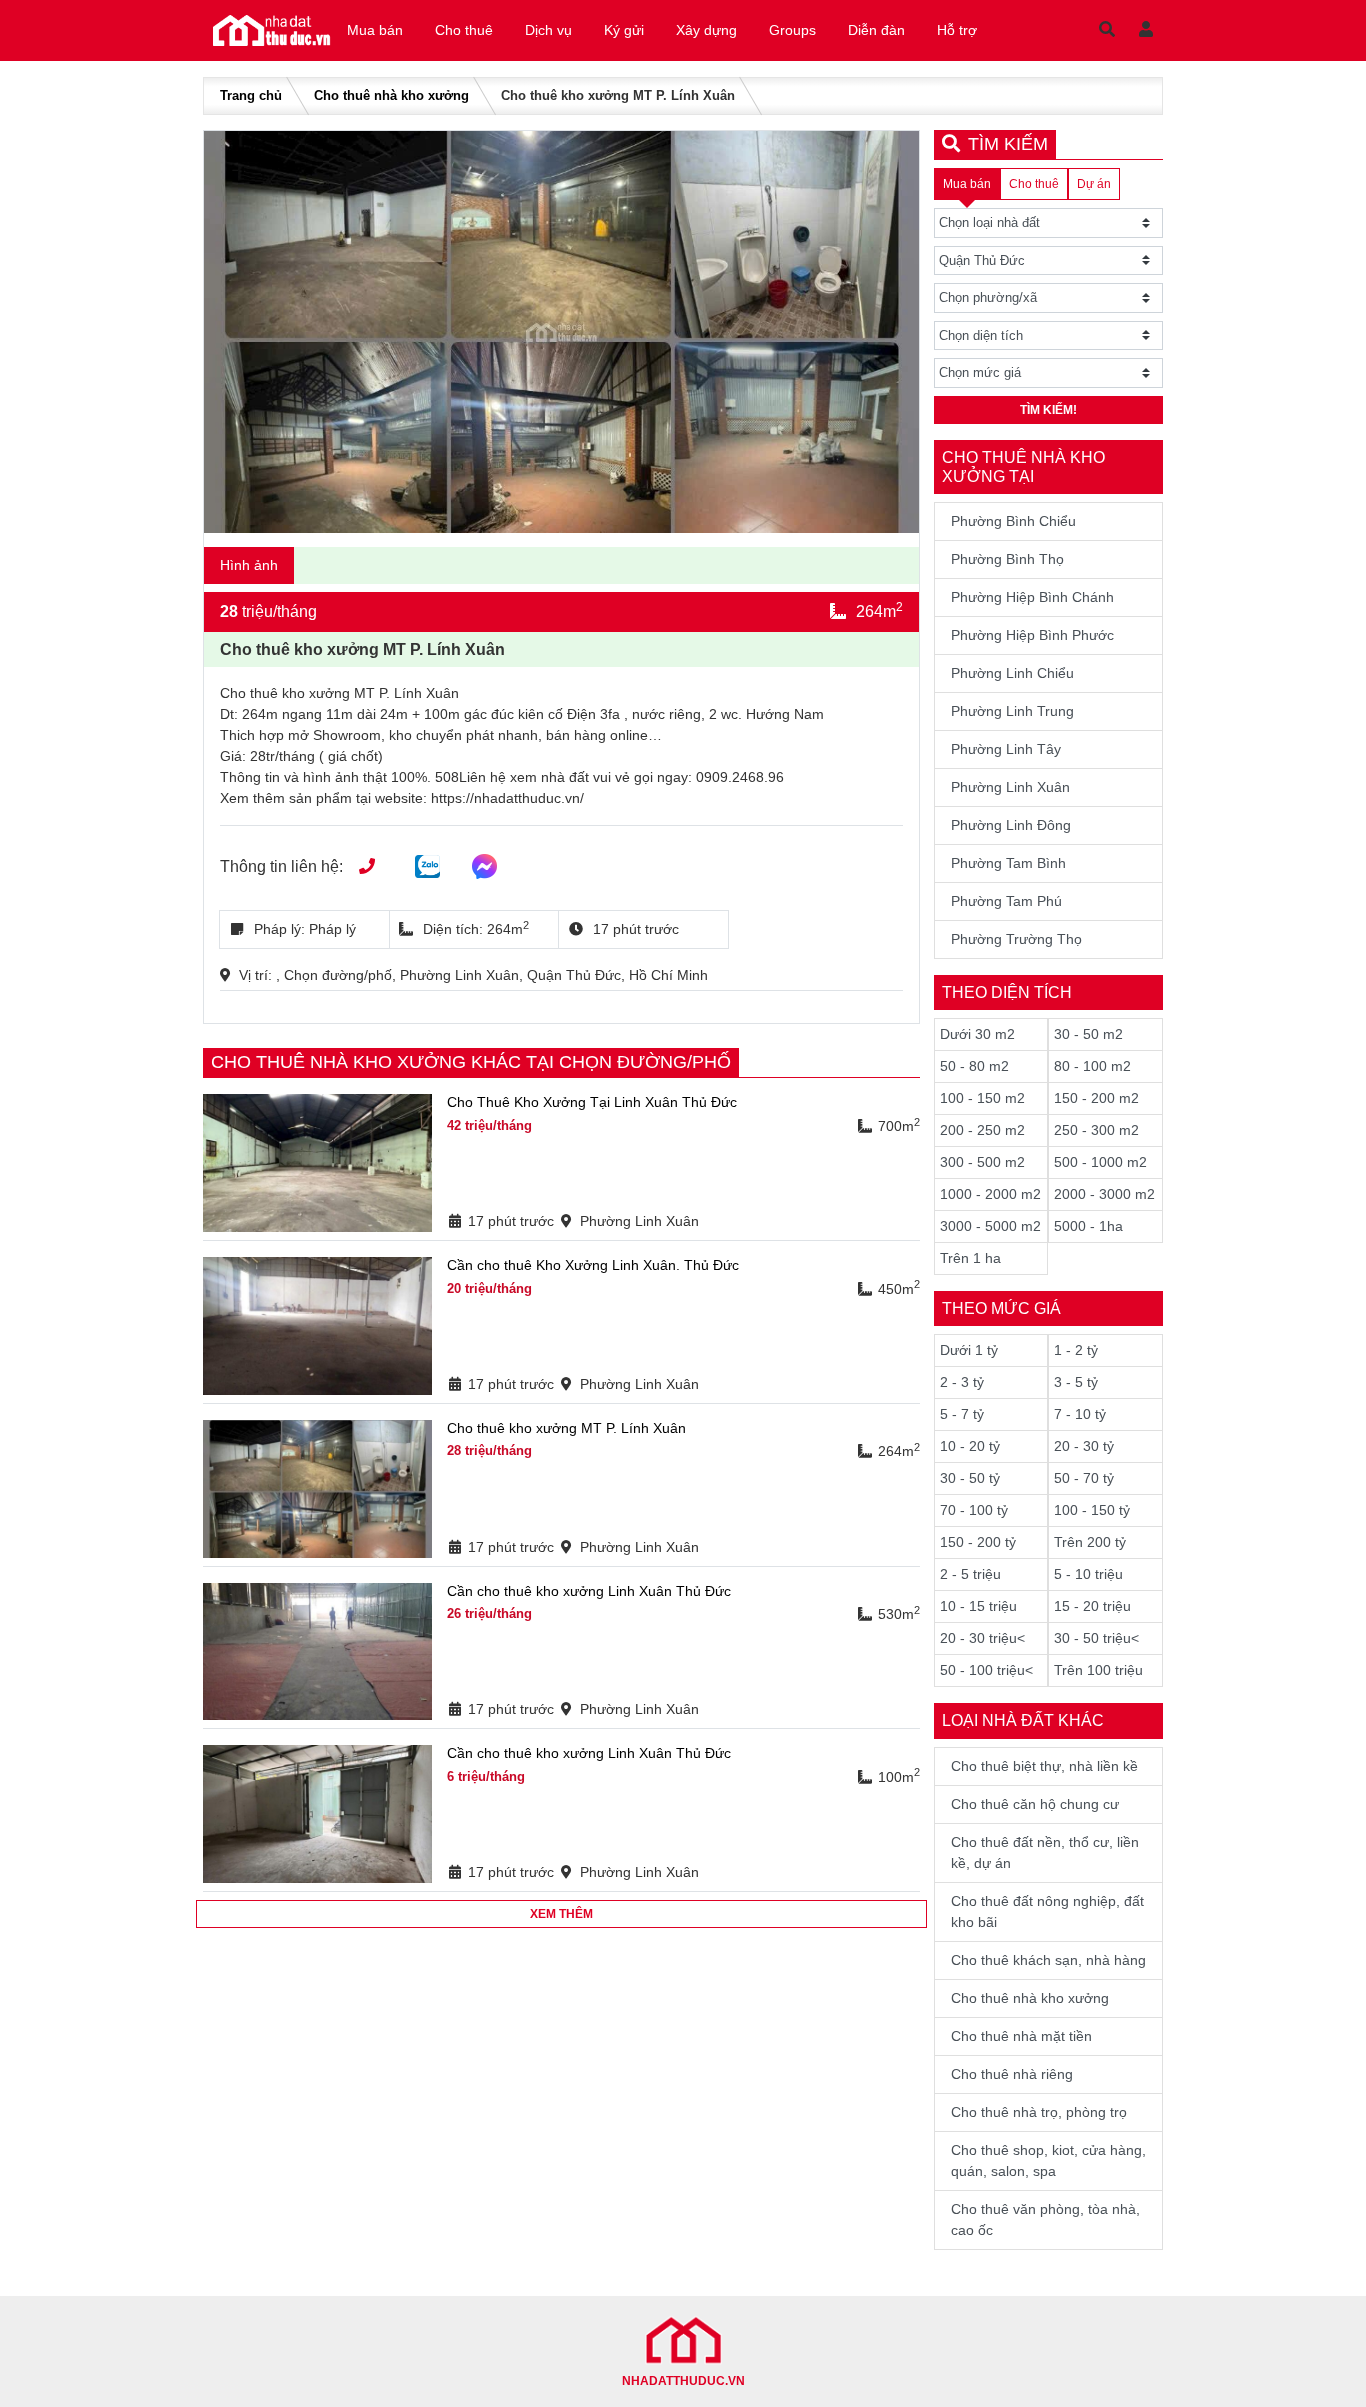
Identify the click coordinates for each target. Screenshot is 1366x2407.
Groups (792, 30)
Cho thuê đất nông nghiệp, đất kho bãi (1047, 1911)
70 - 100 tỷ (974, 1510)
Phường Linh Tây (1006, 749)
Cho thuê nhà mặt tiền (1021, 2036)
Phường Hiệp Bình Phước (1032, 635)
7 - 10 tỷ (1080, 1414)
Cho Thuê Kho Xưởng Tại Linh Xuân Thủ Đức (592, 1102)
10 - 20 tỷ (970, 1446)
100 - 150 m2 (982, 1098)
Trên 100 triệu (1098, 1670)
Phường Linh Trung (1012, 711)
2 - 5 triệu (970, 1574)
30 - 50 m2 (1088, 1034)
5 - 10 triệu (1088, 1574)
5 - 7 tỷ (962, 1414)
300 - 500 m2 (982, 1162)
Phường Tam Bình (1008, 863)
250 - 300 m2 (1096, 1130)
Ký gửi (624, 30)
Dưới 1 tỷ (969, 1350)
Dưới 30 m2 (977, 1034)
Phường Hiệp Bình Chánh (1032, 597)
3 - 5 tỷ (1076, 1382)
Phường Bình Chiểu (1013, 521)
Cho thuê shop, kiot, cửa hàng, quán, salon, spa (1048, 2160)
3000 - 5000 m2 (990, 1226)
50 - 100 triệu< (986, 1670)
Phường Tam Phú (1006, 901)
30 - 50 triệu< (1096, 1638)
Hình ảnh (249, 565)
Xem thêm (561, 1914)
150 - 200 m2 (1096, 1098)
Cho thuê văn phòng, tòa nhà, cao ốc (1045, 2219)
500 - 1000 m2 (1100, 1162)
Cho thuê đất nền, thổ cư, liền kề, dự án (1045, 1852)
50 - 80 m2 (974, 1066)
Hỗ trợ (957, 30)
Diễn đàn (876, 30)
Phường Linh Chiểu (1012, 673)
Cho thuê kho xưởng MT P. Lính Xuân (566, 1428)
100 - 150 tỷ (1092, 1510)
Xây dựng (706, 30)
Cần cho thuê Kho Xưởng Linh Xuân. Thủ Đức (593, 1265)
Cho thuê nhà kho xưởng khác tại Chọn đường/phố (471, 1062)
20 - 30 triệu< (982, 1638)
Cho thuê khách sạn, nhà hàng (1048, 1960)
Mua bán (375, 30)
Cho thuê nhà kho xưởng (391, 95)
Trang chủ (251, 95)
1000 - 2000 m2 (990, 1194)
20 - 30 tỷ (1084, 1446)
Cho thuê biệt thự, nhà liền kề (1044, 1766)
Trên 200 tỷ (1090, 1542)
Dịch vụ (548, 30)
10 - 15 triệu (978, 1606)
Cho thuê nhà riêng (1012, 2074)
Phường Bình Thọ (1007, 559)
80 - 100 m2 (1092, 1066)
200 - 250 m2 (982, 1130)
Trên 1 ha (970, 1258)
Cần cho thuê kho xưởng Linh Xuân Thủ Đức (589, 1591)
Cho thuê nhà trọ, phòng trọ (1039, 2112)
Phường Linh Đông (1011, 825)
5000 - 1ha (1088, 1226)
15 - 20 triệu (1092, 1606)
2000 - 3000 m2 (1104, 1194)
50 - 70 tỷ (1084, 1478)
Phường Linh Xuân (1010, 787)
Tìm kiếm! (1048, 410)
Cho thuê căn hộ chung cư (1035, 1804)
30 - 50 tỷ (970, 1478)
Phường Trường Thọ (1016, 939)
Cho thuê (464, 30)
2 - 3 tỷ (962, 1382)
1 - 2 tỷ (1076, 1350)
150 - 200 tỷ (978, 1542)
